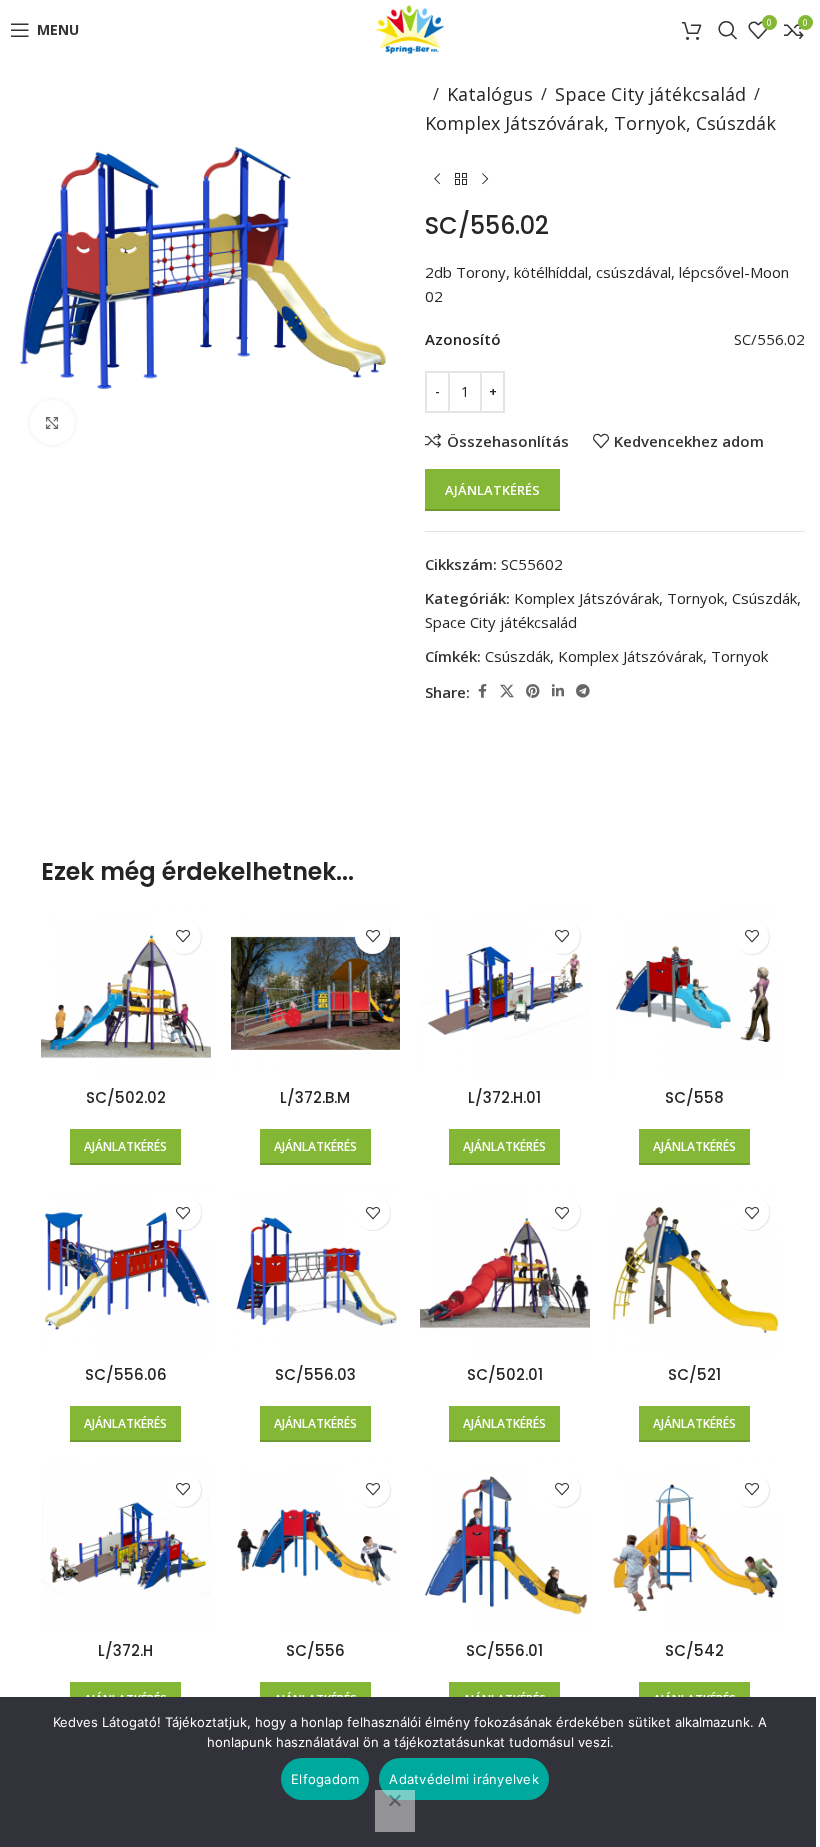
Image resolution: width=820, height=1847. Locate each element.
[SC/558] (695, 994)
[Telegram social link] (583, 691)
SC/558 (694, 1097)
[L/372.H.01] (505, 994)
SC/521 (694, 1374)
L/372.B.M (315, 1097)
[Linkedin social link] (558, 691)
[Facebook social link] (482, 691)
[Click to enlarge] (52, 422)
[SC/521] (695, 1270)
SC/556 (315, 1650)
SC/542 (694, 1650)
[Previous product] (437, 180)
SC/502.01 (505, 1374)
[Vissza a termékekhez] (461, 180)
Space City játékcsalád (650, 94)
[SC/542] (695, 1547)
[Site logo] (410, 28)
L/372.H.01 (504, 1097)
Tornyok (739, 656)
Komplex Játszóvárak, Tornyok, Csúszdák (600, 123)
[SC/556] (316, 1547)
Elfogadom (325, 1779)
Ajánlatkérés (492, 490)
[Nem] (395, 1811)
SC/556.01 (504, 1650)
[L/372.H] (126, 1547)
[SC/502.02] (126, 994)
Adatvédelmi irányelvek (464, 1779)
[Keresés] (728, 30)
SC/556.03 (315, 1374)
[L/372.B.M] (316, 994)
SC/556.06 (126, 1374)
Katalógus (490, 94)
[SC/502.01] (505, 1270)
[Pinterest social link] (533, 691)
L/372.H (125, 1650)
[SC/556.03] (316, 1270)
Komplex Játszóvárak (630, 656)
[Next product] (485, 180)
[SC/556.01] (505, 1547)
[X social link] (507, 691)
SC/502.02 (126, 1097)
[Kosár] (695, 30)
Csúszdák (517, 656)
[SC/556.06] (126, 1270)
